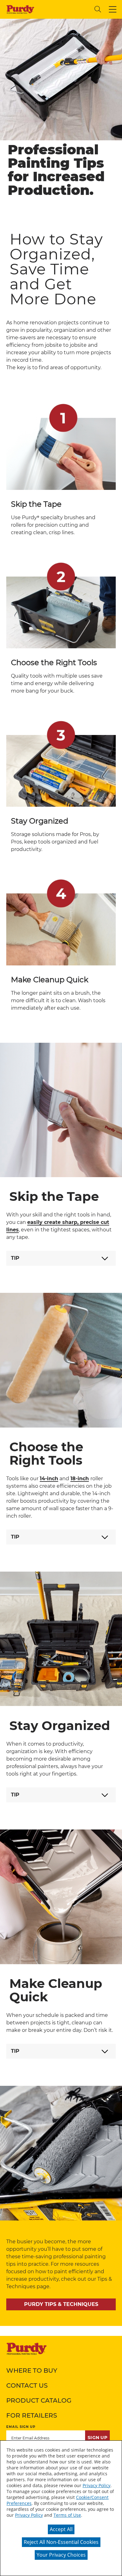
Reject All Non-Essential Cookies (61, 2542)
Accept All (61, 2529)
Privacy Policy (97, 2485)
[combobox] (64, 9)
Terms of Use (67, 2515)
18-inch (80, 1479)
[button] (113, 9)
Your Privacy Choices (61, 2555)
